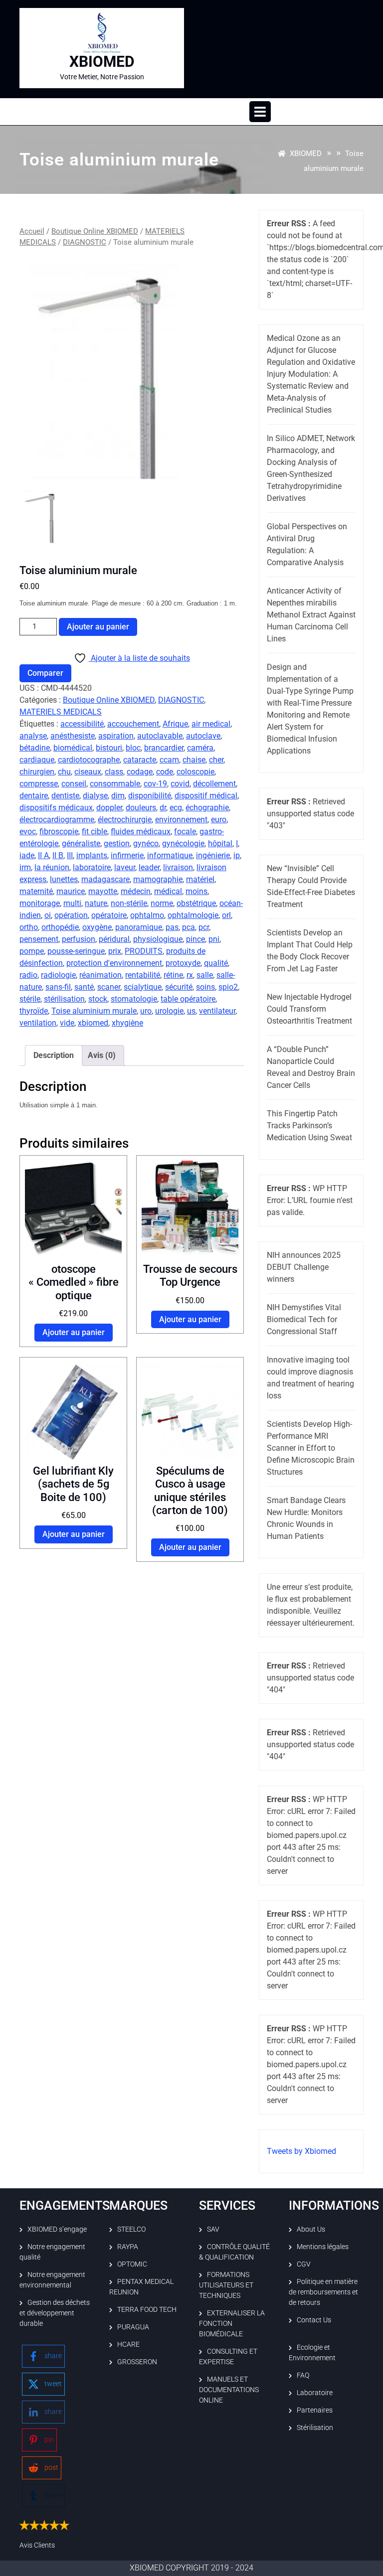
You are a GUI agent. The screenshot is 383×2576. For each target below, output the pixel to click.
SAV (213, 2229)
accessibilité (82, 724)
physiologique (158, 939)
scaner (109, 987)
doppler (109, 808)
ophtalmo (147, 915)
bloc (133, 748)
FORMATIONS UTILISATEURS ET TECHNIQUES (226, 2285)
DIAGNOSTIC (85, 242)
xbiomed (93, 1023)
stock (98, 999)
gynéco (146, 843)
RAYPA (128, 2247)
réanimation (100, 975)
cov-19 (155, 784)
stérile (30, 999)
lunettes (64, 879)
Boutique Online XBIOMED (95, 231)
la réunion (52, 867)
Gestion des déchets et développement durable (55, 2313)
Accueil (32, 231)
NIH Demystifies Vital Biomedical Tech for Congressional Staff (304, 1319)
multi (72, 903)
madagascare (105, 879)
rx (190, 975)
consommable (115, 784)
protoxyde (183, 963)
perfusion (79, 939)
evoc (28, 832)
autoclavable (160, 736)
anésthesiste (73, 736)
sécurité (179, 987)
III (70, 855)
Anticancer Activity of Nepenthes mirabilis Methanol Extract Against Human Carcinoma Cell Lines (311, 615)
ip (237, 855)
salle (205, 975)
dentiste (65, 796)
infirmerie (127, 855)
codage (140, 772)
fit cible (95, 832)
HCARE (128, 2344)
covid (180, 784)
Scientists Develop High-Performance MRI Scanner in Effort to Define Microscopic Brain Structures (311, 1448)
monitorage (40, 903)
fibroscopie (59, 832)
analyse (33, 736)
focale (185, 832)
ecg (176, 808)
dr (163, 808)
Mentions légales (323, 2247)
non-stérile (129, 903)
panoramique (139, 927)
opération (71, 915)
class (114, 772)
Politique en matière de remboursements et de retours (323, 2292)
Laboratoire (315, 2393)
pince (195, 939)
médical (168, 891)
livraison (178, 867)
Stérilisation (315, 2427)
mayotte (103, 891)
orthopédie (60, 927)
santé (84, 987)
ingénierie (213, 855)
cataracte (140, 760)
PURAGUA (133, 2327)
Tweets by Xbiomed (301, 2151)
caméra (200, 748)
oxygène (97, 927)
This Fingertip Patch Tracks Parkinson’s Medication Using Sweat (309, 1126)
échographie (207, 808)
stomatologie (134, 999)
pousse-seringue (76, 951)
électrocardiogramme (57, 820)
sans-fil (58, 987)
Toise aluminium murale (94, 1011)
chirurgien (37, 772)
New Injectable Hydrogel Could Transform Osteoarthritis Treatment (309, 1009)
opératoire (109, 915)
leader (149, 867)
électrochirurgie (125, 820)
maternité (36, 891)
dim (118, 796)
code (165, 772)
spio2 (228, 987)
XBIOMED (102, 62)
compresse (39, 784)
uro (146, 1011)
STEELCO (131, 2229)
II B (58, 855)
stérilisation (64, 999)
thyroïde (34, 1011)
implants (92, 855)
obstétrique (196, 903)
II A (43, 855)
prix (115, 951)
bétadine (35, 748)
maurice (71, 891)
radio (28, 975)
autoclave (203, 736)
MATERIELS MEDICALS (61, 712)
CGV (304, 2264)
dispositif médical (206, 796)
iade (27, 855)
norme (162, 903)
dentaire (34, 796)
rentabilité (143, 975)
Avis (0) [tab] (102, 1055)
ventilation (38, 1023)
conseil (74, 784)
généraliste (81, 843)
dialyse (95, 796)
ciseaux (88, 772)
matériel (200, 879)
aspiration (116, 736)
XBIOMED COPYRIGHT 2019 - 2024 (191, 2568)
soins (205, 987)
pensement (39, 939)
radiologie (58, 975)
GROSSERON (137, 2362)
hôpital (220, 843)
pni (214, 939)
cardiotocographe (89, 760)
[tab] (260, 112)
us (191, 1011)
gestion (117, 843)
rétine (173, 975)
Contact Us (314, 2320)
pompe (32, 951)
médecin (136, 891)
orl (226, 915)
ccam (169, 760)
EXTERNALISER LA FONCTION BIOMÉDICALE (232, 2323)
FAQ (303, 2375)
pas (172, 927)
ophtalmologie (193, 915)
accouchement (133, 724)
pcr (204, 927)
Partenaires (315, 2410)
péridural (114, 939)
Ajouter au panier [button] (74, 1332)
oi (48, 915)
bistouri (109, 748)
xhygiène (127, 1023)
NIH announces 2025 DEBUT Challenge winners (304, 1267)
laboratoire (92, 867)
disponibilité (150, 796)
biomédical (73, 748)
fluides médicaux (141, 832)
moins (196, 891)
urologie (169, 1011)
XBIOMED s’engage (57, 2229)
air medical (211, 724)
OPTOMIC (132, 2264)
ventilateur (217, 1011)
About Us (311, 2229)
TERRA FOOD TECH (147, 2309)
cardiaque (37, 760)
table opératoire (188, 999)
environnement (181, 820)
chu (64, 772)
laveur (125, 867)
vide (67, 1023)
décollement (214, 784)
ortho (29, 927)
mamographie (158, 879)
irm (25, 867)
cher (216, 760)
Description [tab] (54, 1055)
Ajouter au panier (98, 627)
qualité (216, 963)
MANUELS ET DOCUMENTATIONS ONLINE (229, 2390)
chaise (194, 760)
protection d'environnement (114, 963)
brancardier (164, 748)
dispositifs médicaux (56, 808)
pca (189, 927)
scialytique (143, 987)
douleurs (141, 808)
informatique (170, 855)
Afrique (175, 724)
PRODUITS (144, 951)
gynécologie (183, 843)
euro (219, 820)
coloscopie (195, 772)
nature (96, 903)
